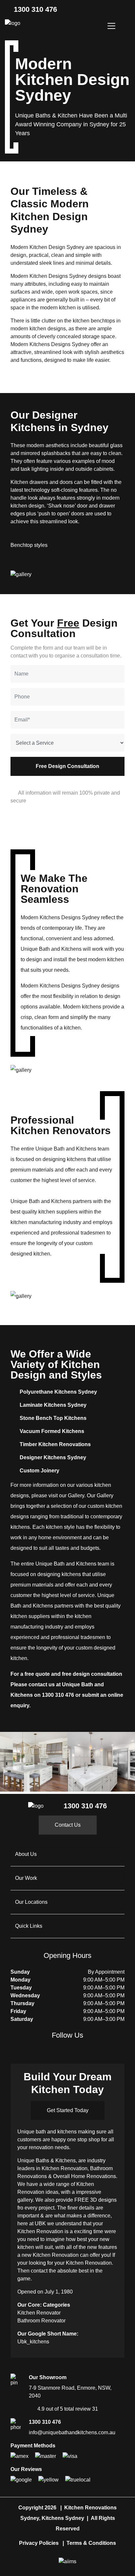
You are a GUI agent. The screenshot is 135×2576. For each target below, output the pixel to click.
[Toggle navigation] (111, 26)
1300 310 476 (34, 9)
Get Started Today (68, 2110)
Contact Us (68, 1825)
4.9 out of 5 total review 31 (68, 2409)
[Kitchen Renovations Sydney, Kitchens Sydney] (13, 23)
